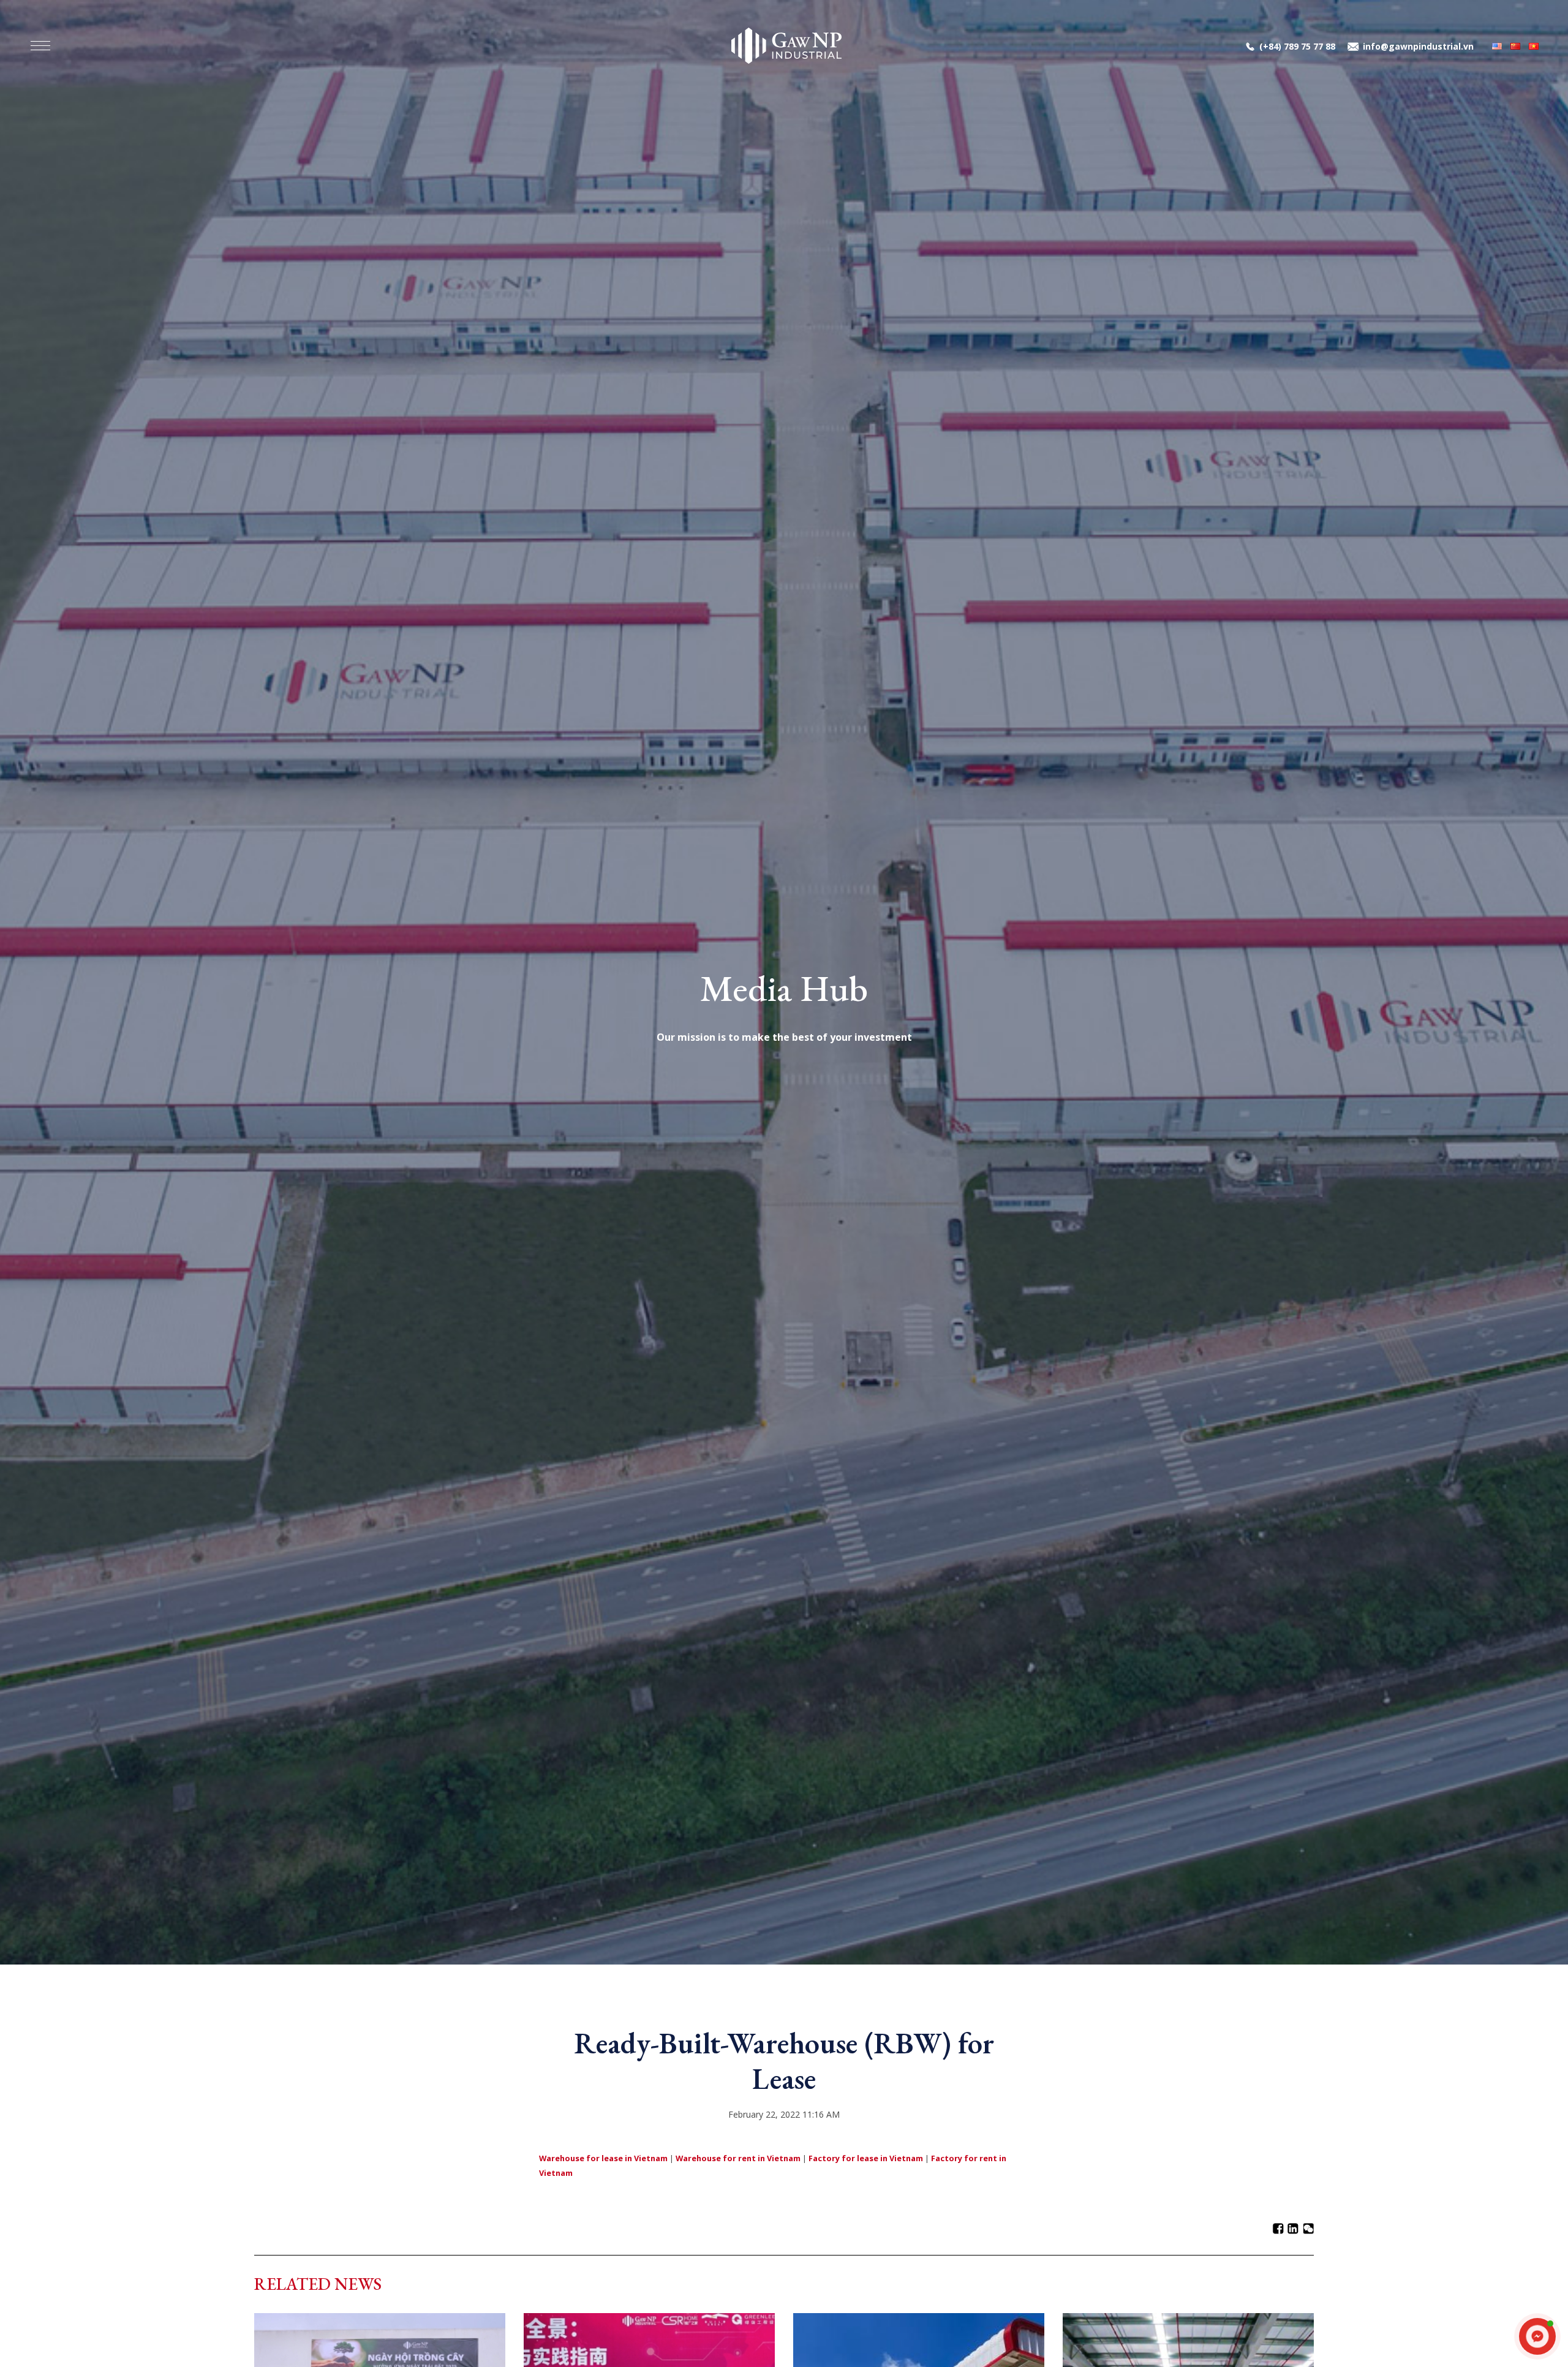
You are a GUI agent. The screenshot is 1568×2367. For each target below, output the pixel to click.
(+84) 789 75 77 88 (1297, 46)
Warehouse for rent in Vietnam (738, 2158)
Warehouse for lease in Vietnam (603, 2158)
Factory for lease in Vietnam (866, 2158)
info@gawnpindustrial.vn (1418, 46)
